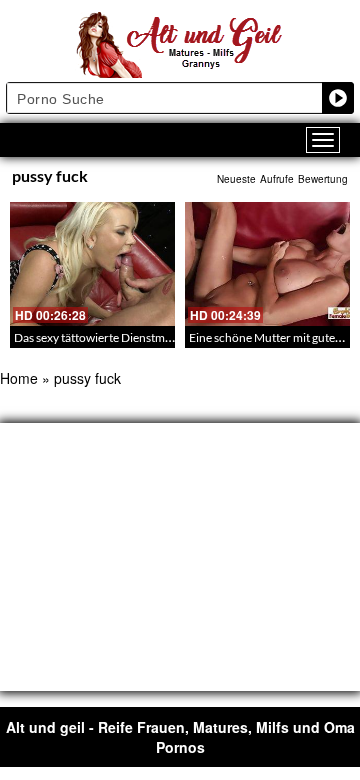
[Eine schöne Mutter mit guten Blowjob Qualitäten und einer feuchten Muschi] (267, 264)
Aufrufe (277, 179)
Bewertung (323, 179)
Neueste (236, 179)
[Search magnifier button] (338, 98)
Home (19, 378)
